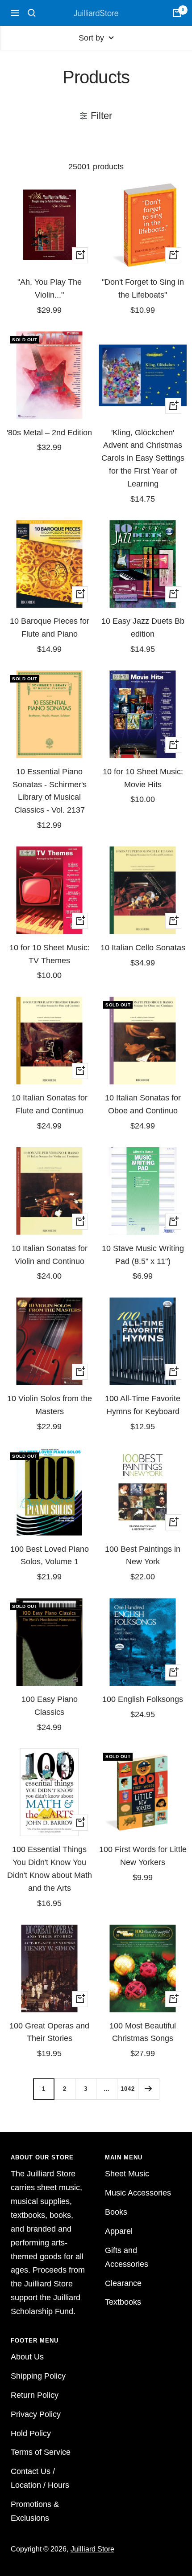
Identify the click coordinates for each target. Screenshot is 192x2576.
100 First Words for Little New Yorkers (143, 1856)
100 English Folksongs (143, 1699)
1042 (128, 2089)
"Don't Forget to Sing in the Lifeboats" (143, 288)
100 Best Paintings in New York (143, 1556)
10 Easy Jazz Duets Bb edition (143, 628)
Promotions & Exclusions (35, 2511)
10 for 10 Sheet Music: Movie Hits (143, 778)
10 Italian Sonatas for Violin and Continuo (50, 1255)
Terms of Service (41, 2452)
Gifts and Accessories (127, 2257)
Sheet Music (127, 2174)
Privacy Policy (36, 2414)
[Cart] (177, 13)
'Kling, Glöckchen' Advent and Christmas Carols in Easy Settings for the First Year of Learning (143, 458)
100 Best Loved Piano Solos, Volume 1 (50, 1556)
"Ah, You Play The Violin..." (50, 288)
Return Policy (35, 2395)
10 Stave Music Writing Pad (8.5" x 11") (143, 1255)
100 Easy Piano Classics (50, 1706)
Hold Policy (31, 2433)
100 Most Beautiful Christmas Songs (143, 2032)
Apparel (119, 2231)
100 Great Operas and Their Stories (49, 2032)
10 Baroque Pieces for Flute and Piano (50, 628)
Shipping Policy (38, 2376)
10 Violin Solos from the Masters (50, 1405)
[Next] (148, 2089)
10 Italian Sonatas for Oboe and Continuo (143, 1104)
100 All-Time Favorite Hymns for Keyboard (143, 1405)
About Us (27, 2357)
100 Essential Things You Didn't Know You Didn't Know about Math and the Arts (50, 1869)
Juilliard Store (92, 2549)
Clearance (123, 2283)
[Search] (32, 13)
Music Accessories (138, 2193)
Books (116, 2212)
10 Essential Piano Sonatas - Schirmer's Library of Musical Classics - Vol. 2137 (50, 791)
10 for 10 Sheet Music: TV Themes (50, 954)
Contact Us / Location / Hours (40, 2478)
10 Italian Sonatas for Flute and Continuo (50, 1104)
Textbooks (123, 2302)
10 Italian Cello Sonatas (143, 948)
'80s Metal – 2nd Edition (49, 433)
